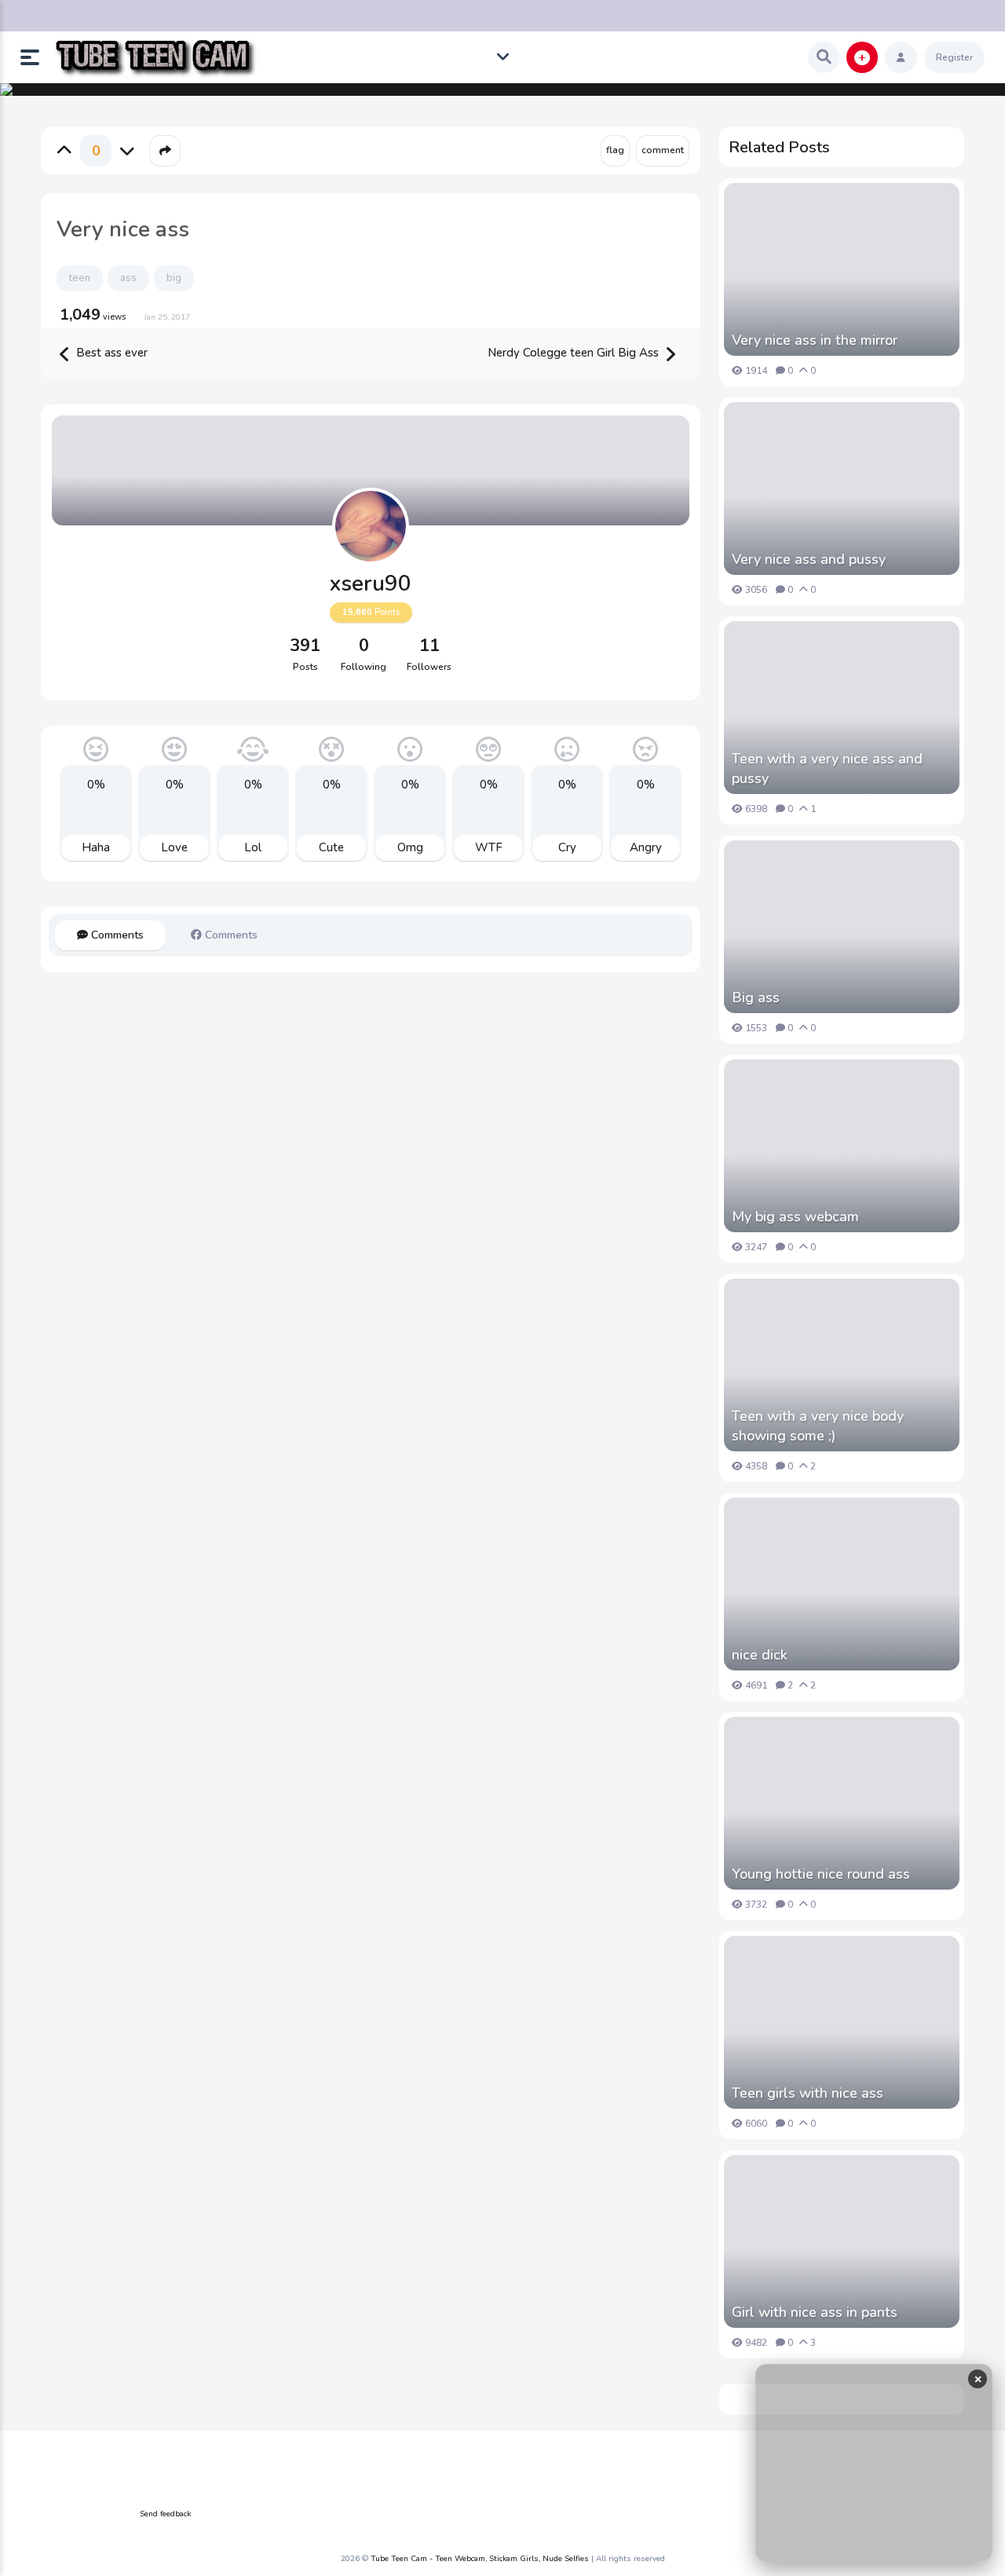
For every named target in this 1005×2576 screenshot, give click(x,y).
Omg (410, 847)
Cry (567, 847)
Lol (253, 847)
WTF (489, 847)
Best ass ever (110, 353)
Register (954, 57)
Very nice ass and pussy (809, 559)
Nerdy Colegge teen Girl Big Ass (575, 353)
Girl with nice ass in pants (815, 2312)
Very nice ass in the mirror (815, 340)
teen (80, 278)
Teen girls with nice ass (808, 2093)
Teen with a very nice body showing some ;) (818, 1426)
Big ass (756, 997)
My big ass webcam (795, 1217)
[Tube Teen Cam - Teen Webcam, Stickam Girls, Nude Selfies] (155, 58)
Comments (116, 935)
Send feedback (165, 2514)
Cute (331, 847)
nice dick (760, 1655)
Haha (96, 847)
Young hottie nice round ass (821, 1874)
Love (174, 847)
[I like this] (64, 151)
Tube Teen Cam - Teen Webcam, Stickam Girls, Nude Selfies (480, 2559)
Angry (646, 847)
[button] (36, 57)
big (174, 278)
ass (128, 278)
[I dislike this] (127, 151)
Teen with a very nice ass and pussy (827, 768)
